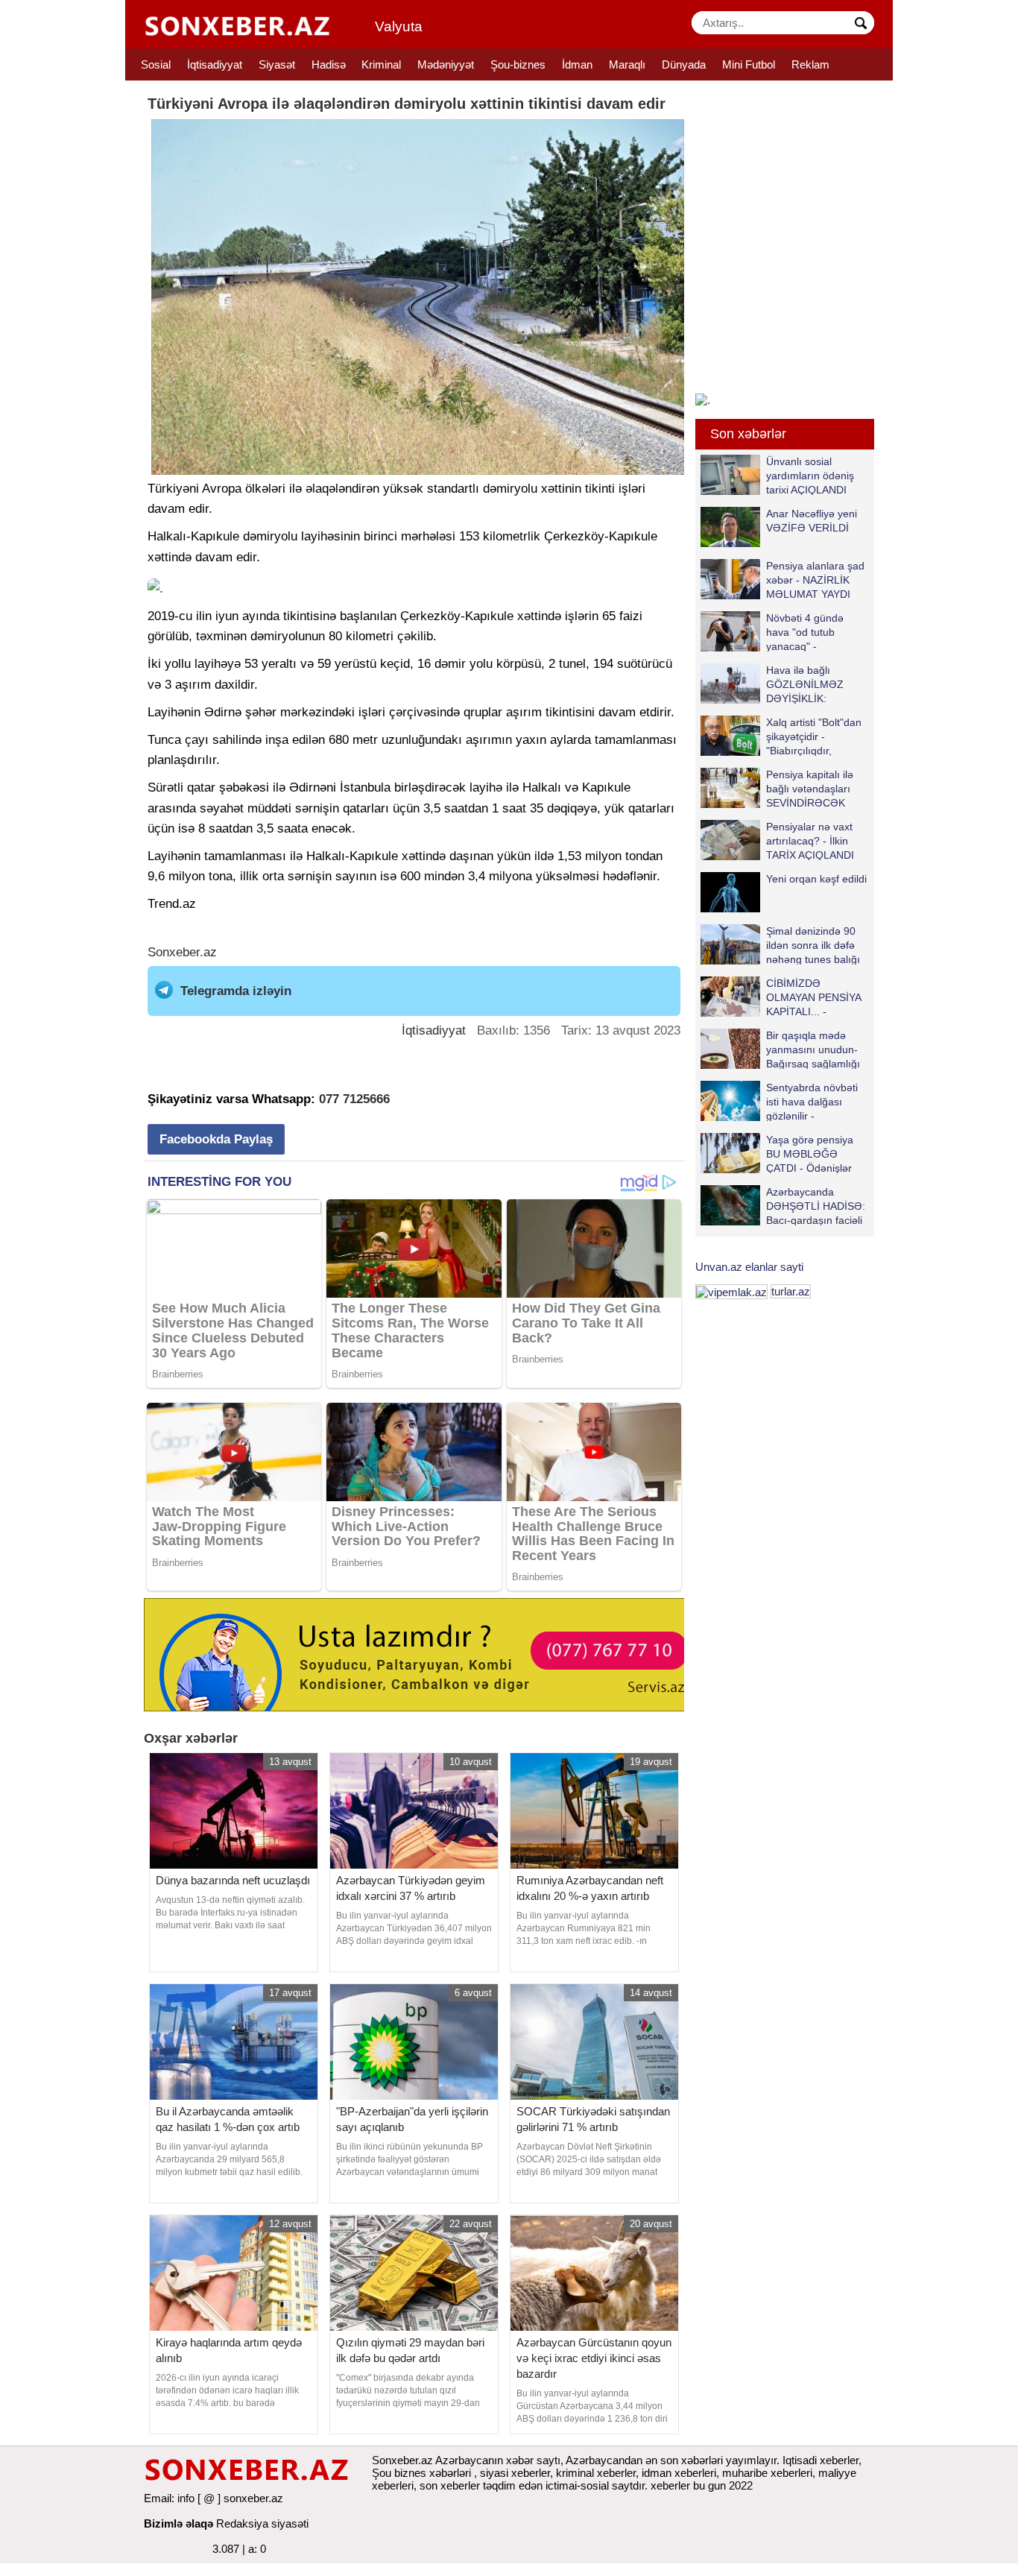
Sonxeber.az (182, 952)
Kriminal (381, 64)
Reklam (810, 64)
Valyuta (399, 26)
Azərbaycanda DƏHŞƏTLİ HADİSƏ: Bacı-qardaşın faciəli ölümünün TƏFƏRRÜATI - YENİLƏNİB (783, 1206)
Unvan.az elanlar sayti (749, 1267)
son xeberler (450, 2485)
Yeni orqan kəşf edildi (816, 879)
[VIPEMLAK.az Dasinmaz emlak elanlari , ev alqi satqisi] (731, 1291)
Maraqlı (627, 64)
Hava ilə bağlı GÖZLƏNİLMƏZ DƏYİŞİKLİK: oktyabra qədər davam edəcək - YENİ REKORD (775, 684)
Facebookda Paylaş (216, 1139)
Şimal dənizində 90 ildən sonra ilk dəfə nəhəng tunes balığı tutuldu (813, 945)
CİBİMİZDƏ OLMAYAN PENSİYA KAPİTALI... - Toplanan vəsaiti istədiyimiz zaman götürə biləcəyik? (784, 997)
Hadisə (329, 64)
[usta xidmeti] (422, 1654)
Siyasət (277, 64)
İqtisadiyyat (215, 64)
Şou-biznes (518, 64)
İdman (577, 64)
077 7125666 (354, 1099)
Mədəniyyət (446, 64)
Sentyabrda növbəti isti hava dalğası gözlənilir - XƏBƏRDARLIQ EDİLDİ (779, 1101)
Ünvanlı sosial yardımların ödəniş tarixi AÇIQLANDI (810, 475)
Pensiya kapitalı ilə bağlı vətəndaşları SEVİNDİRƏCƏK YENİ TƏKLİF (810, 788)
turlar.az (791, 1291)
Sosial (156, 64)
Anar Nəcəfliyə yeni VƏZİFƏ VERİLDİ (812, 521)
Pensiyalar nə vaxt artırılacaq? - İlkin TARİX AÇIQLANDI (810, 840)
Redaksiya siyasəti (262, 2523)
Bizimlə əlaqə (178, 2523)
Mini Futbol (749, 64)
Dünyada (684, 64)
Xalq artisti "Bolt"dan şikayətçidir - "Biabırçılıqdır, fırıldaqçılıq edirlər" (814, 736)
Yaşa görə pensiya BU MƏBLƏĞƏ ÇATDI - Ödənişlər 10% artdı (810, 1153)
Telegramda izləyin (236, 991)
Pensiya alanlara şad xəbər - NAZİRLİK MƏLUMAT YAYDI (815, 580)
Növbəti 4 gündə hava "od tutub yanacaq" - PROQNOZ (805, 632)
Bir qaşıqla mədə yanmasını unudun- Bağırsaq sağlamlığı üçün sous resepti (813, 1049)
